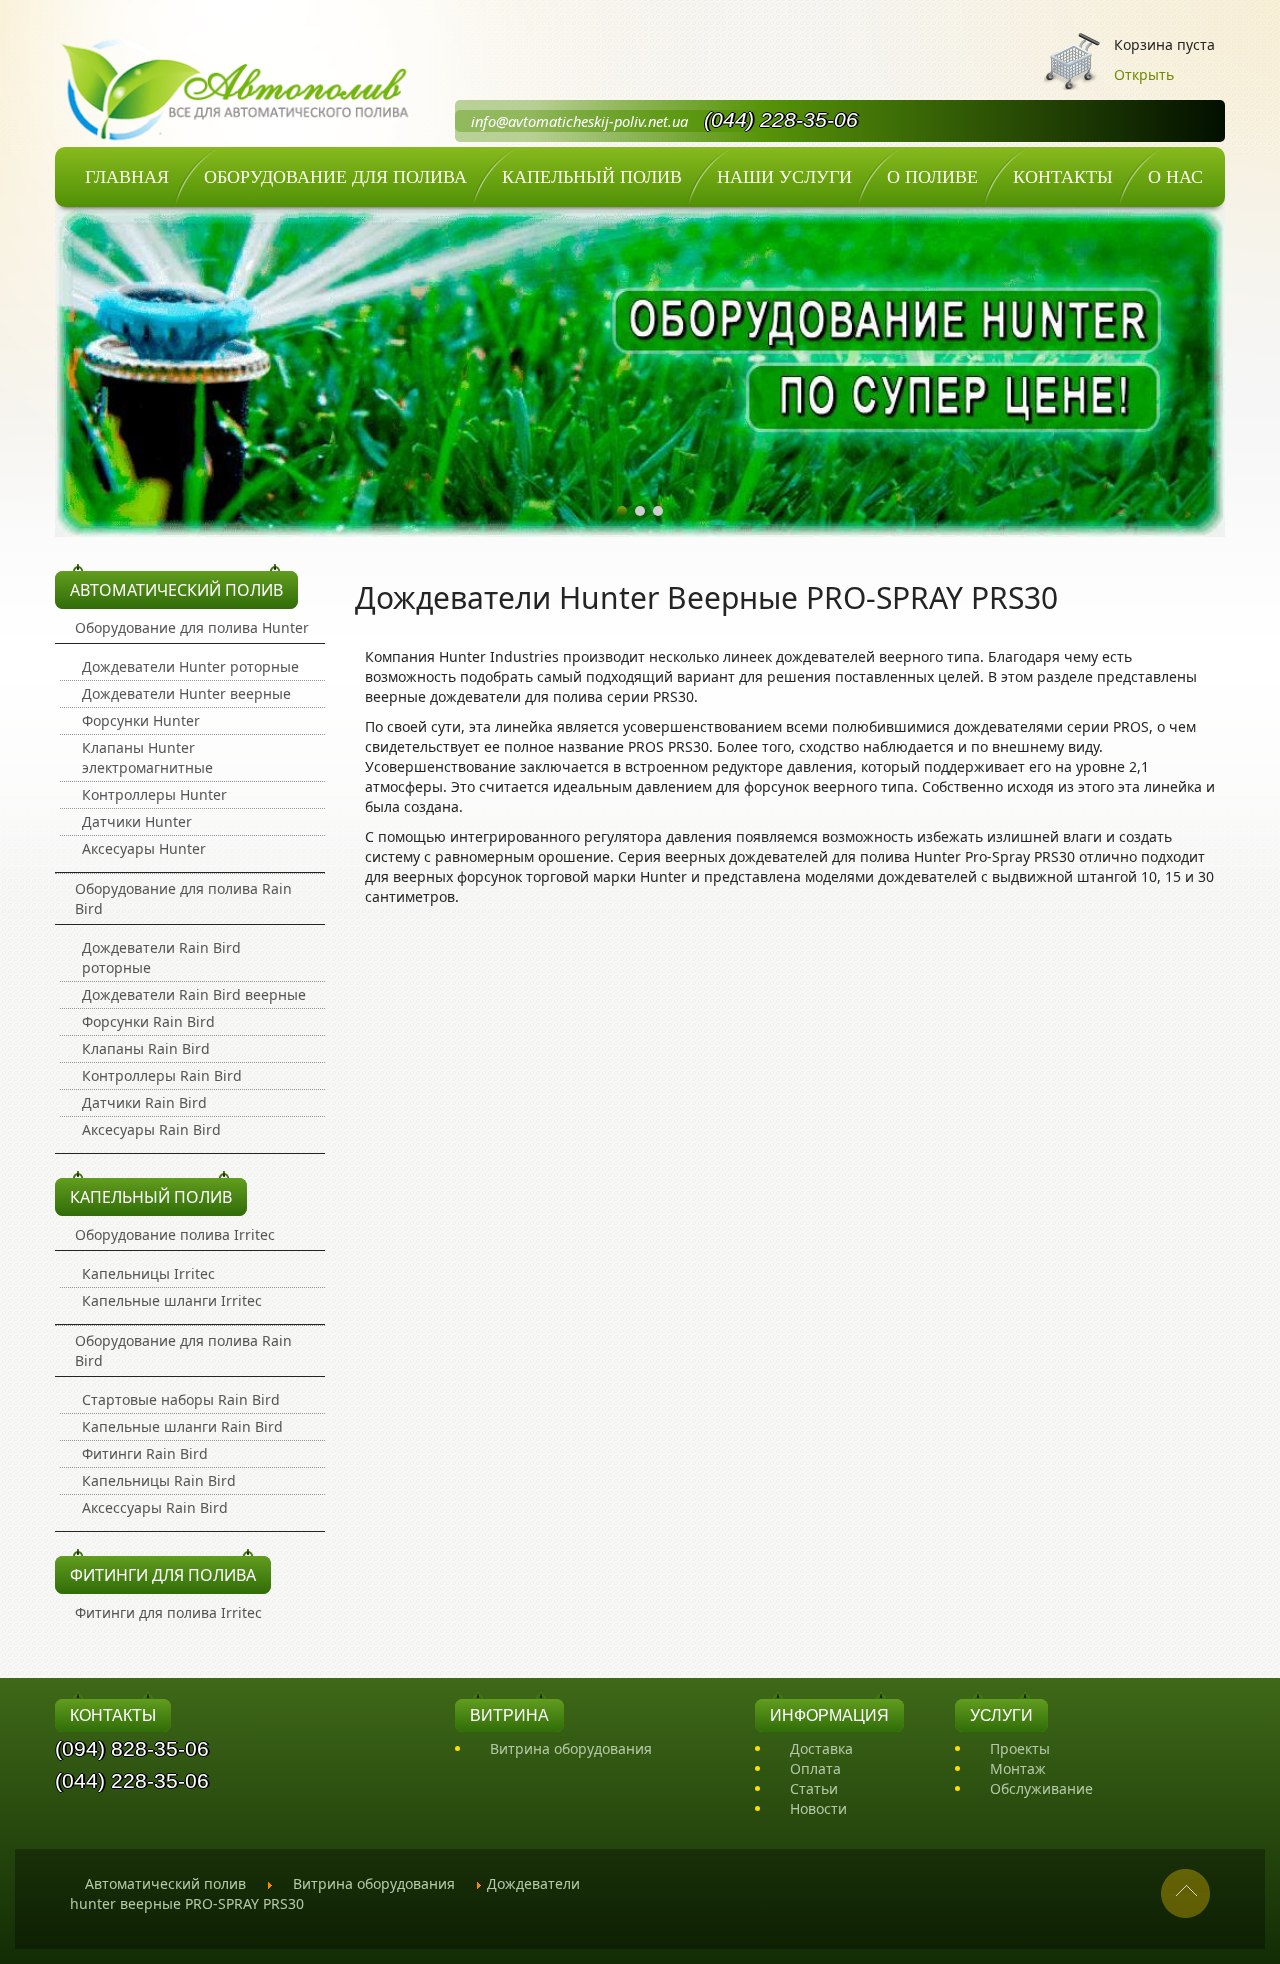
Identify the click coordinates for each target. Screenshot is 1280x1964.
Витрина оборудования (571, 1748)
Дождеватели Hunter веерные (186, 693)
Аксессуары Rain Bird (155, 1507)
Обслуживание (1041, 1788)
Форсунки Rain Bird (148, 1021)
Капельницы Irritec (148, 1273)
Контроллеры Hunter (154, 794)
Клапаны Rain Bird (146, 1048)
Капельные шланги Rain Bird (182, 1426)
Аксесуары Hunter (144, 848)
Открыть (1144, 74)
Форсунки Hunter (141, 720)
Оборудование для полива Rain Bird (183, 898)
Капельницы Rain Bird (159, 1480)
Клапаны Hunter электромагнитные (147, 757)
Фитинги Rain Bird (145, 1453)
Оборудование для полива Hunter (192, 627)
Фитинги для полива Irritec (168, 1612)
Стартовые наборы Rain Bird (181, 1399)
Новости (818, 1808)
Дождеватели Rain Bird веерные (194, 994)
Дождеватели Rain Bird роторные (161, 957)
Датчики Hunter (137, 821)
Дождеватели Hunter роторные (190, 666)
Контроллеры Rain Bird (162, 1075)
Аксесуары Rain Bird (151, 1129)
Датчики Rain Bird (144, 1102)
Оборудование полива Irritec (175, 1234)
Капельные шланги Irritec (172, 1300)
